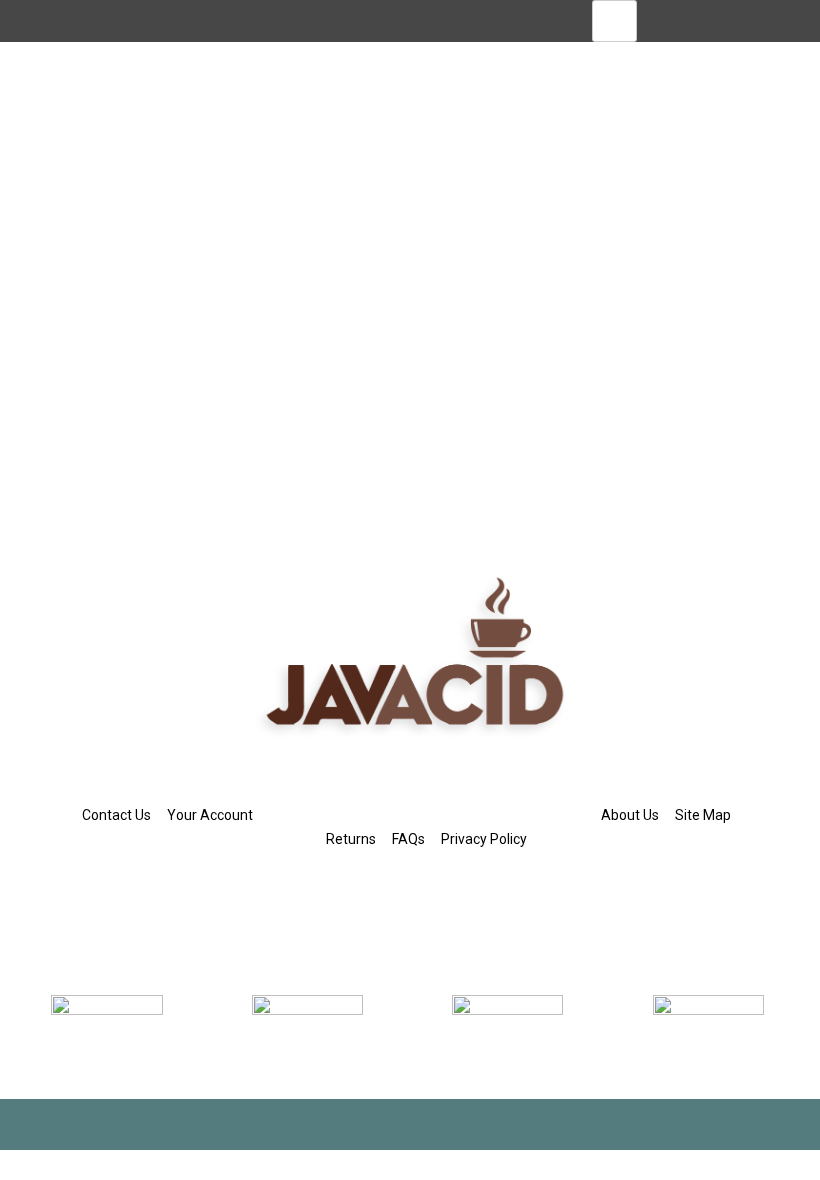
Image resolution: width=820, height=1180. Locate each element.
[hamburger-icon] (614, 21)
